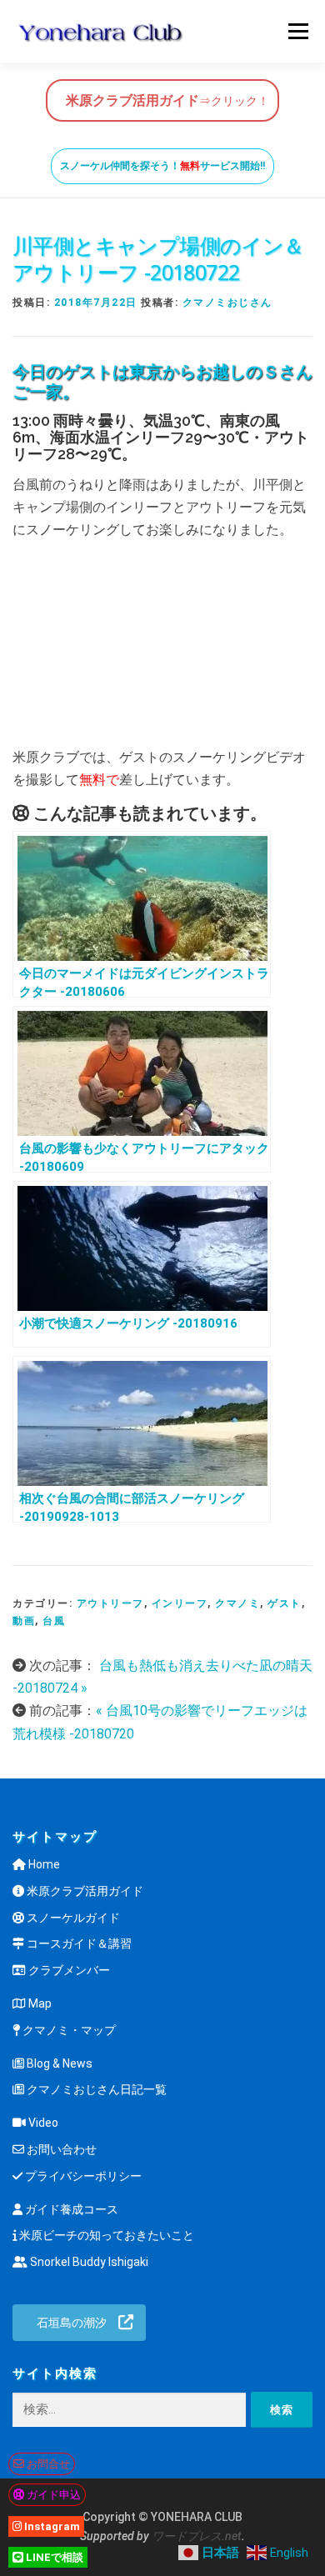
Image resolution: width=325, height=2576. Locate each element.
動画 (24, 1621)
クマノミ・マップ (68, 2030)
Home (43, 1864)
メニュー (298, 31)
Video (42, 2123)
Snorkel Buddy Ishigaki (88, 2262)
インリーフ (180, 1603)
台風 (54, 1621)
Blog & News (58, 2063)
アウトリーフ (110, 1603)
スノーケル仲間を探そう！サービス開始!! (162, 166)
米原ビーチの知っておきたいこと (105, 2235)
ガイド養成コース (70, 2209)
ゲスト (285, 1603)
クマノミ (237, 1603)
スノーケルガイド (72, 1918)
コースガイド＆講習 (78, 1943)
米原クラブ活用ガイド (84, 1891)
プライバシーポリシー (82, 2176)
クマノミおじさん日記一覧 (95, 2089)
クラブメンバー (68, 1970)
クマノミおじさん (227, 303)
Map (39, 2003)
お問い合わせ (60, 2149)
